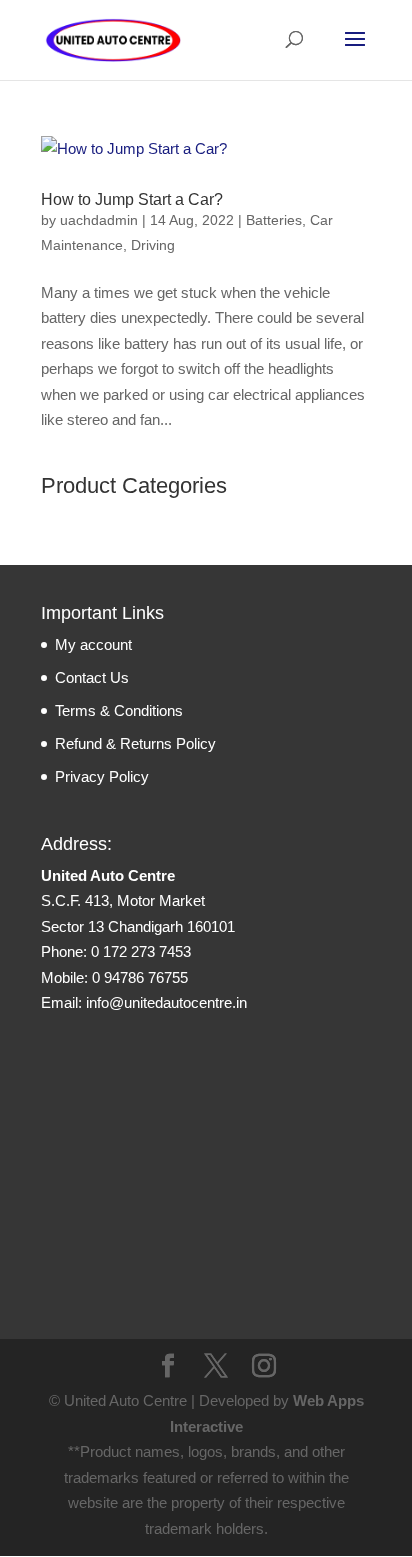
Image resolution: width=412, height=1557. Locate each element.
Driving (153, 245)
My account (93, 644)
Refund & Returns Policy (135, 743)
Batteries (274, 220)
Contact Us (92, 677)
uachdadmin (99, 220)
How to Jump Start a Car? (132, 199)
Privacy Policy (102, 776)
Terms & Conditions (119, 710)
